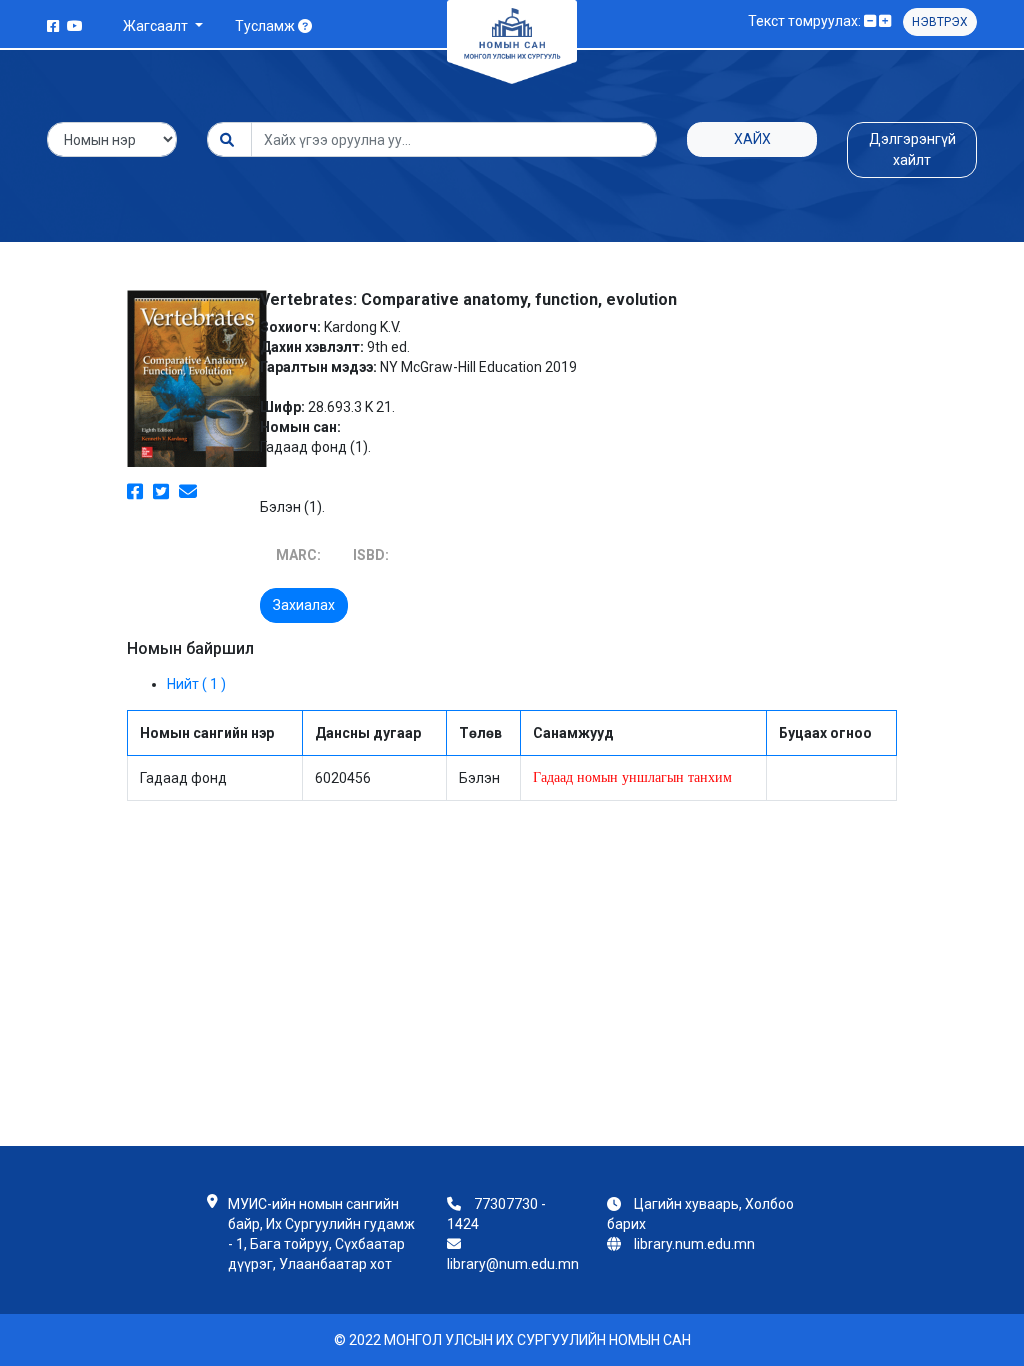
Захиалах (304, 605)
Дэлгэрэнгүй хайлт (912, 149)
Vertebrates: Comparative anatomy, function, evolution (468, 299)
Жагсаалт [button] (157, 26)
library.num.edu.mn (694, 1244)
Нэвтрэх (940, 22)
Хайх (752, 139)
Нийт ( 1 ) (196, 684)
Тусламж (266, 26)
